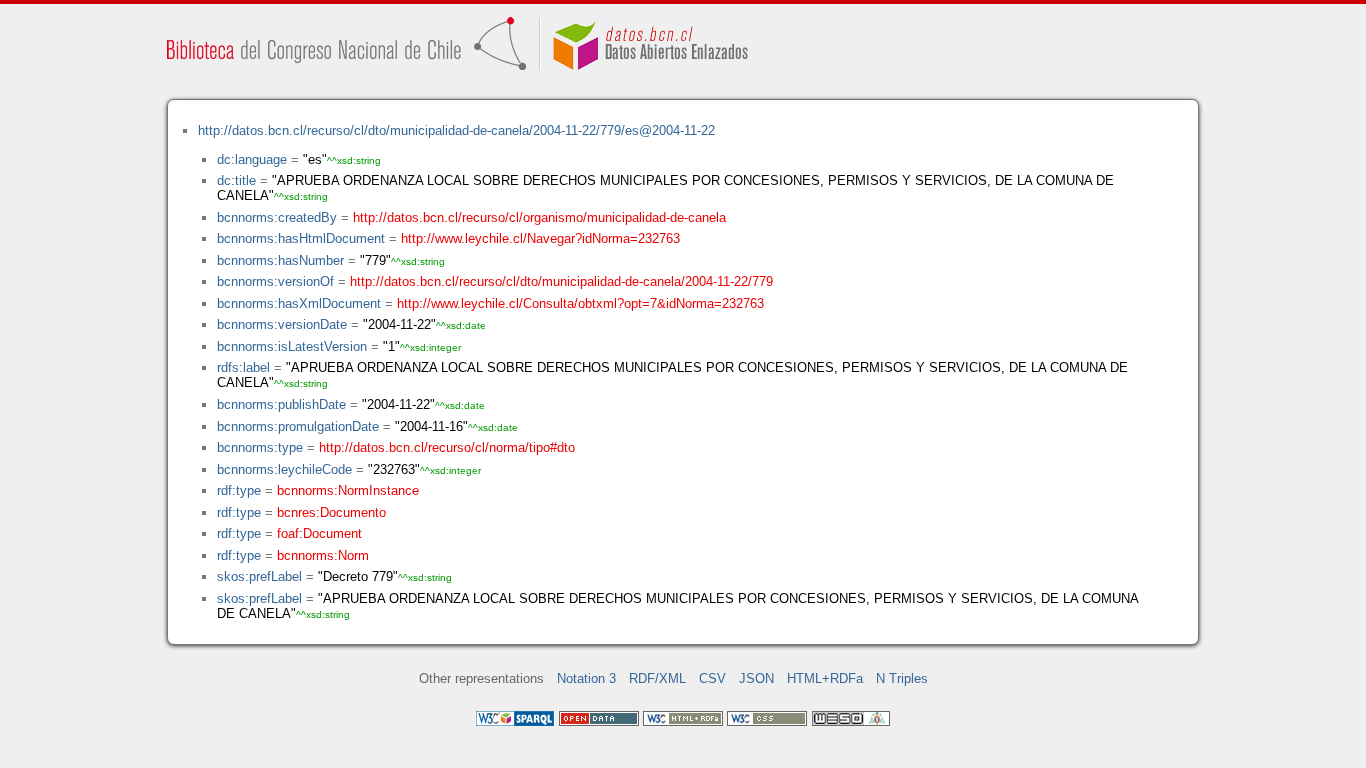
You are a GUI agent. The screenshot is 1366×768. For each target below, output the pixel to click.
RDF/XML (657, 678)
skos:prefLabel (259, 576)
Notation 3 (586, 678)
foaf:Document (319, 533)
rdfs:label (243, 367)
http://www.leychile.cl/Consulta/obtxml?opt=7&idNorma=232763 (580, 303)
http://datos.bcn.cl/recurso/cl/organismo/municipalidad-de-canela (539, 217)
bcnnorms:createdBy (277, 217)
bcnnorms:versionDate (282, 324)
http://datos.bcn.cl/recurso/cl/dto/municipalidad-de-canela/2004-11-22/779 (561, 281)
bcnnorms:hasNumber (280, 260)
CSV (712, 678)
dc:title (236, 180)
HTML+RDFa (825, 678)
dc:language (252, 159)
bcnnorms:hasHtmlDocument (301, 238)
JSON (756, 678)
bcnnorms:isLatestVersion (292, 346)
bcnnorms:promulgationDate (298, 426)
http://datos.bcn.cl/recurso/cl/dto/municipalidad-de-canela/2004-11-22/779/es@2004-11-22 (456, 130)
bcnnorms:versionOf (275, 281)
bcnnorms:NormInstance (348, 490)
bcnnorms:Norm (323, 555)
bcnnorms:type (260, 447)
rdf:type (239, 490)
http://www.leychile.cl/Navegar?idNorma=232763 (540, 238)
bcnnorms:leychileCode (284, 469)
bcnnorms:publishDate (281, 404)
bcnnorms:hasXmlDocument (299, 303)
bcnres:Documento (331, 512)
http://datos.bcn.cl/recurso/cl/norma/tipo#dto (447, 447)
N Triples (902, 678)
